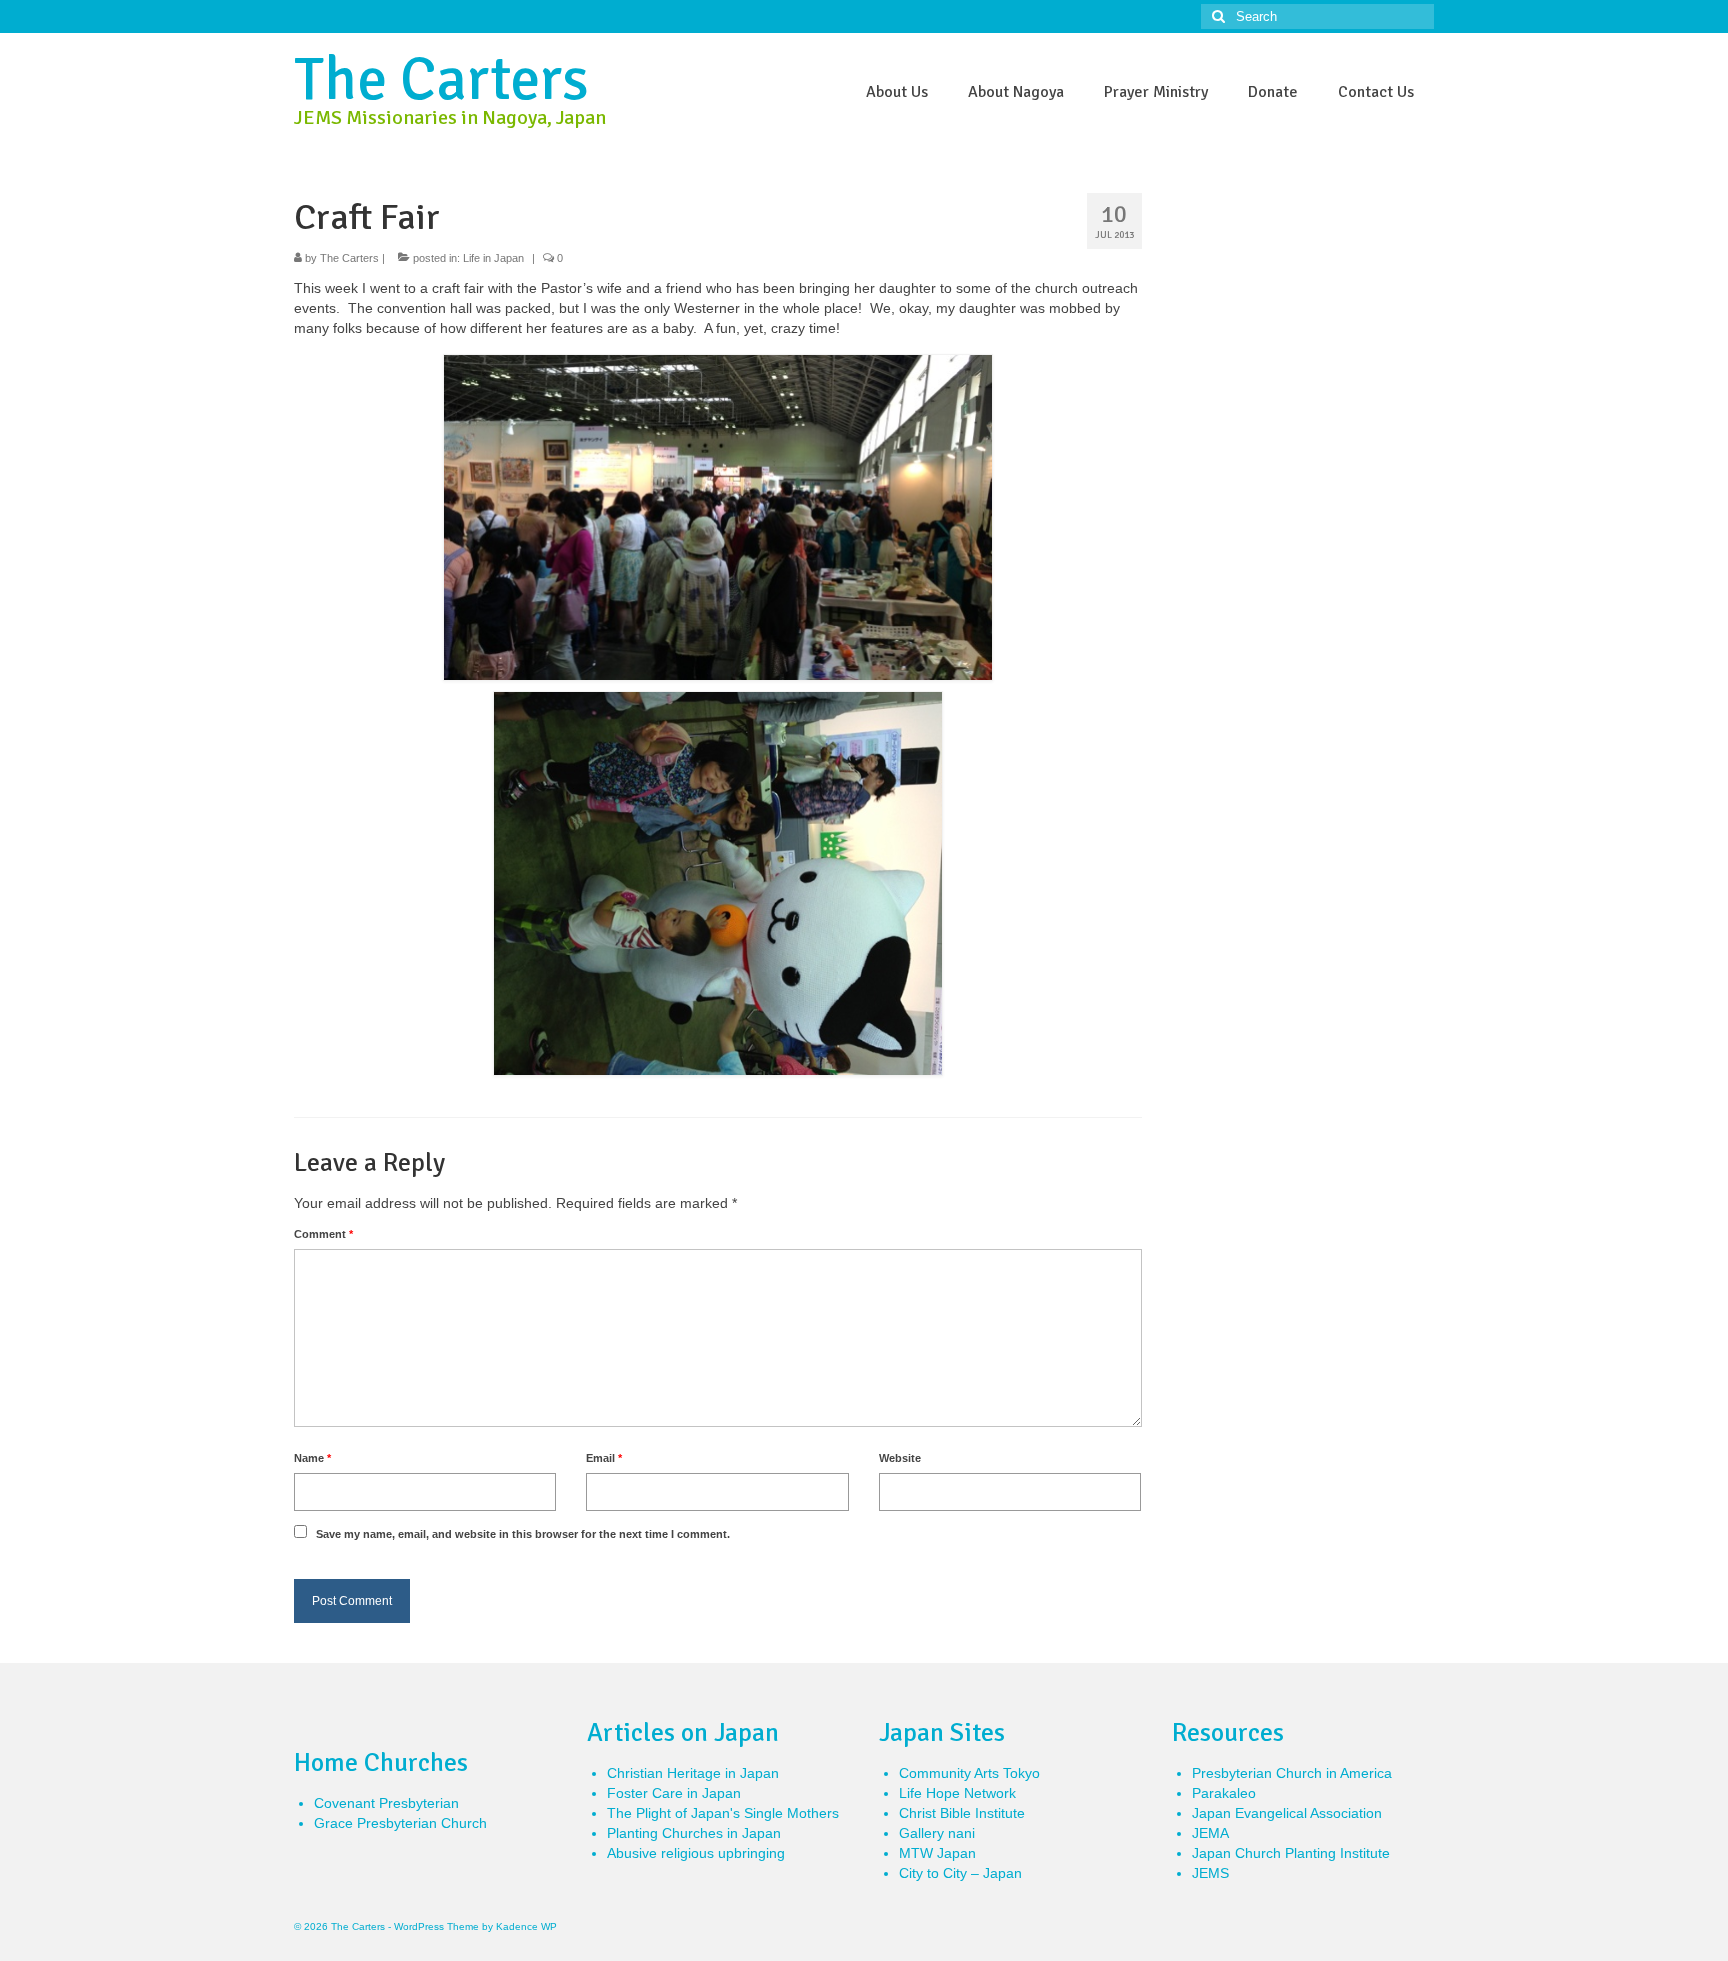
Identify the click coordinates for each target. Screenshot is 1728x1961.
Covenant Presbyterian (386, 1803)
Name (312, 1458)
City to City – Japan (960, 1873)
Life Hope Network (957, 1793)
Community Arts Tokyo (969, 1773)
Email (604, 1458)
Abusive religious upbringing (696, 1853)
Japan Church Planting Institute (1291, 1853)
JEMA (1210, 1833)
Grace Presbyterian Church (400, 1823)
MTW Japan (937, 1853)
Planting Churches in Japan (694, 1833)
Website (900, 1458)
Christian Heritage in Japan (693, 1773)
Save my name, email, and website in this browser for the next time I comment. (523, 1534)
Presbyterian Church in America (1292, 1773)
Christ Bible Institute (962, 1813)
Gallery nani (937, 1833)
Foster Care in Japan (674, 1793)
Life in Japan (493, 258)
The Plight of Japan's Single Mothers (723, 1813)
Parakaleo (1224, 1793)
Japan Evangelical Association (1287, 1813)
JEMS (1210, 1873)
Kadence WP (526, 1926)
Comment (323, 1234)
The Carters (441, 80)
